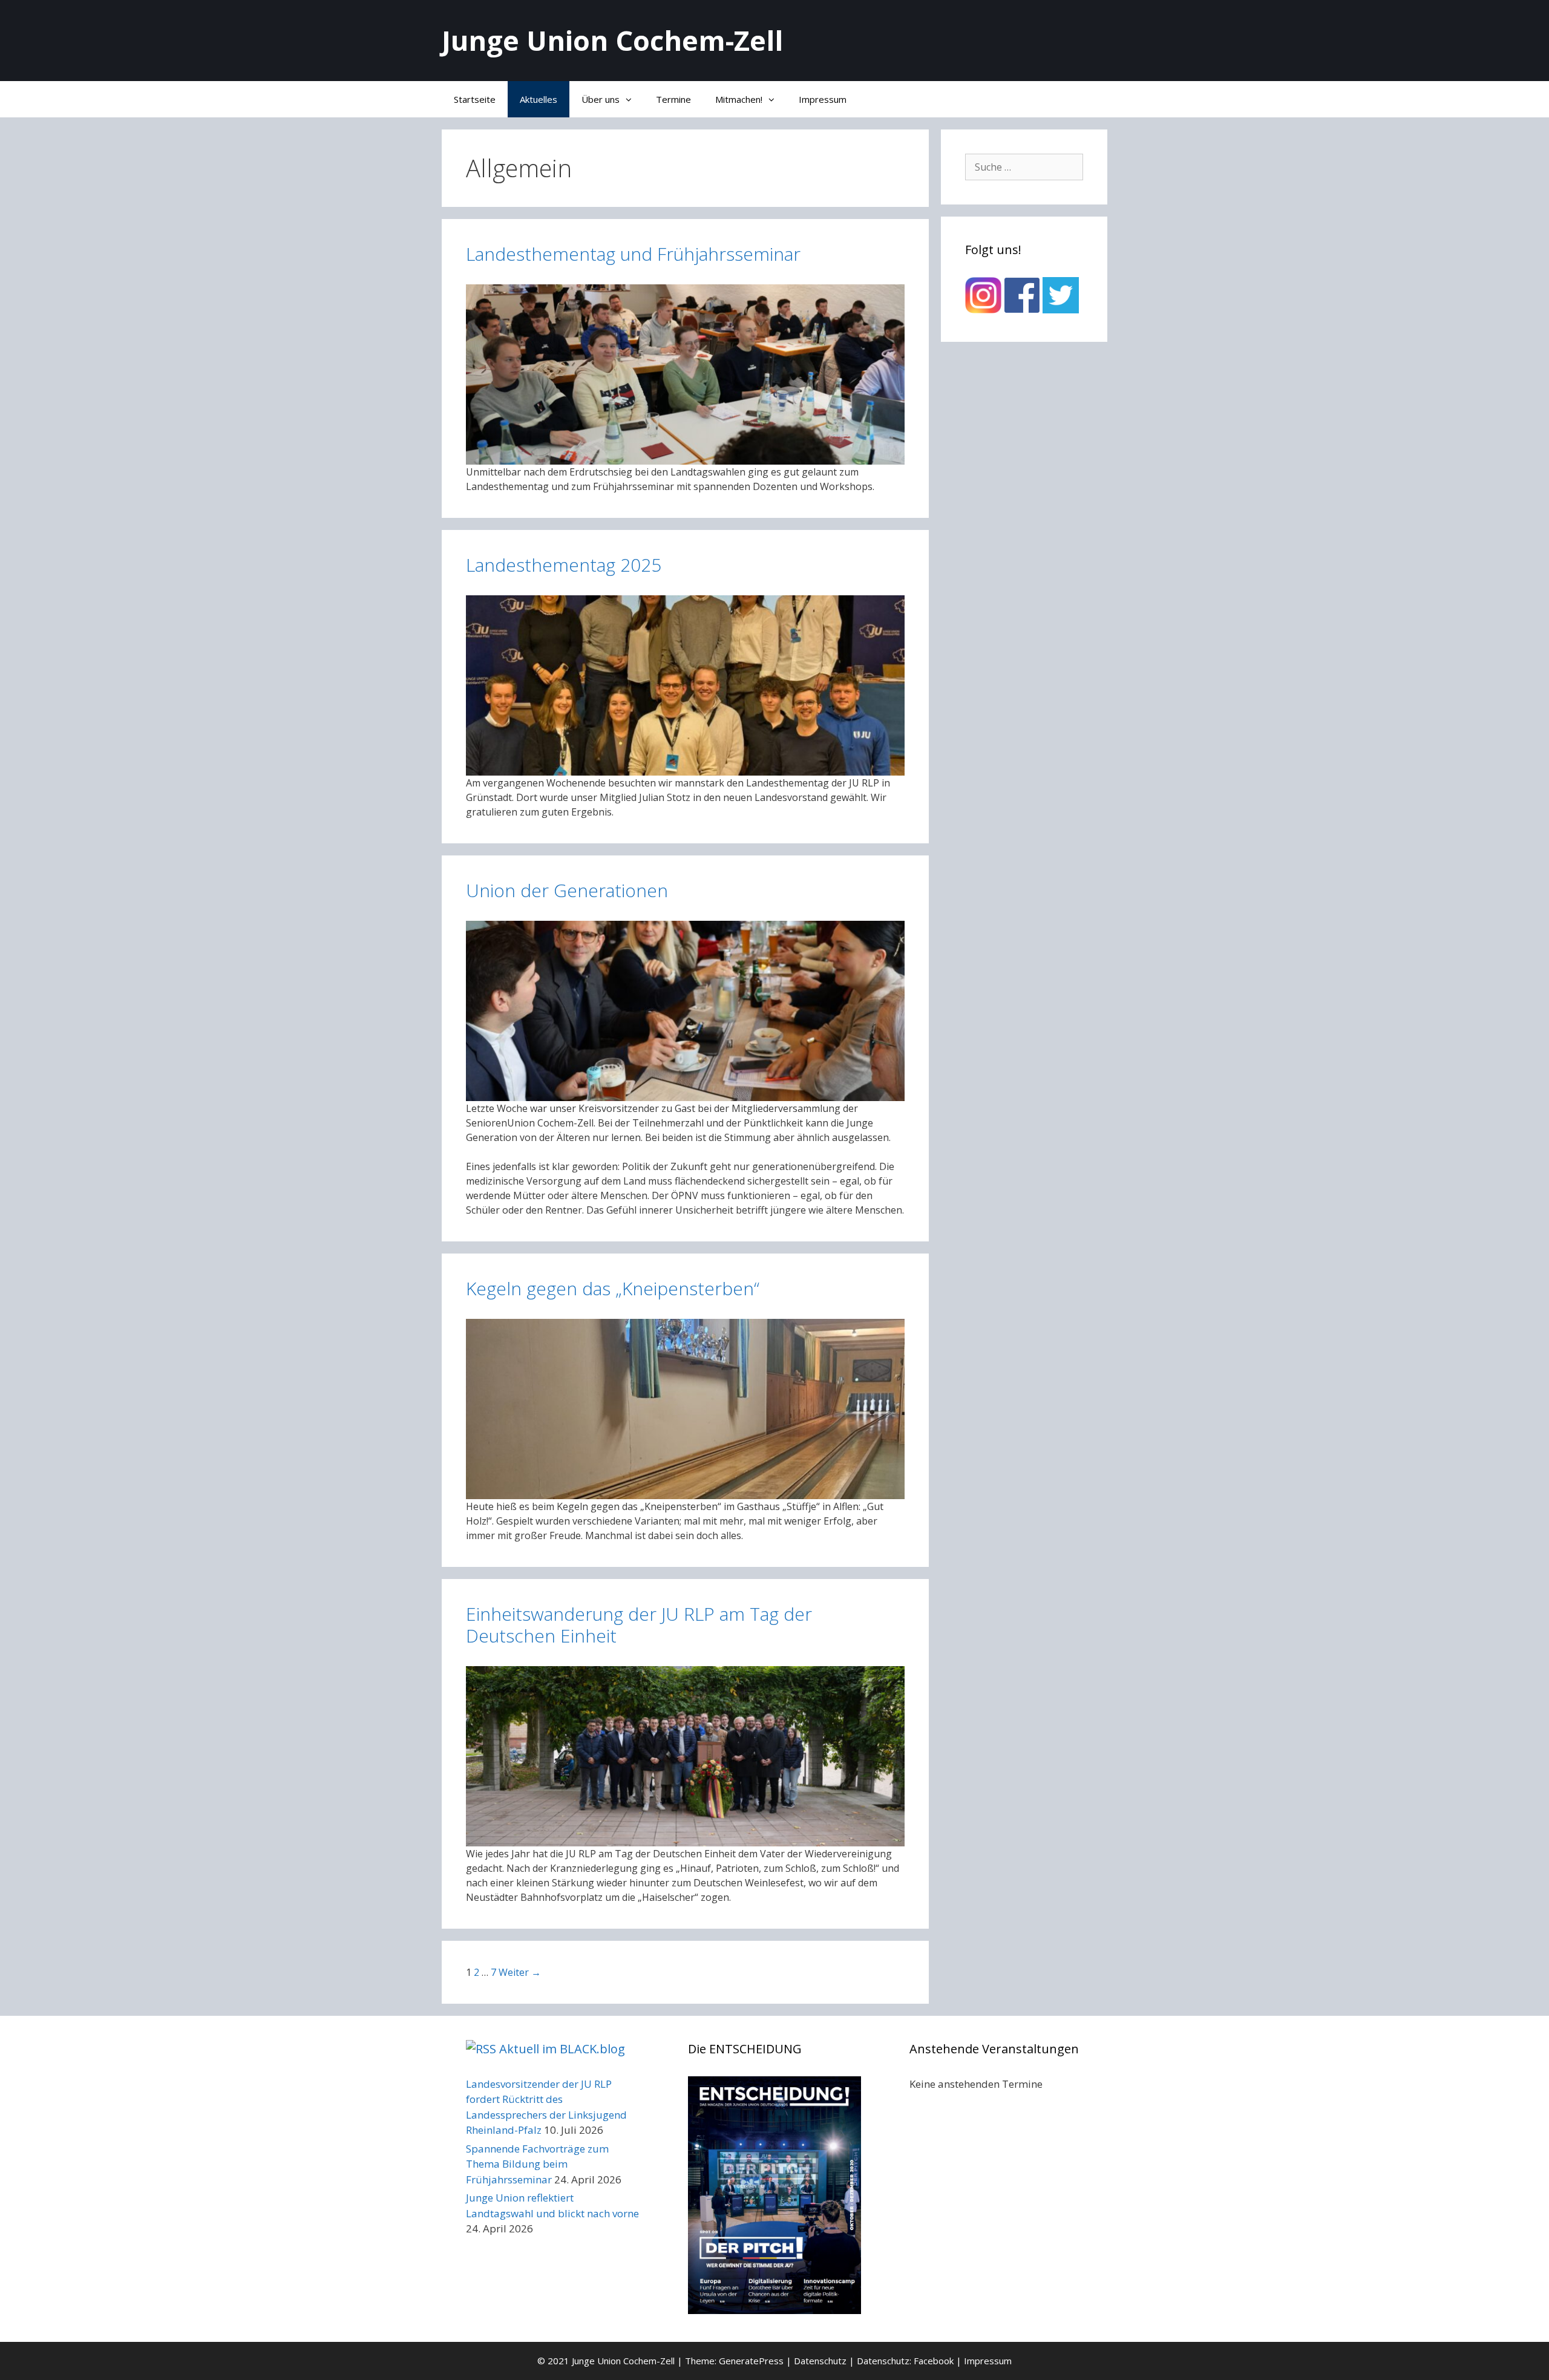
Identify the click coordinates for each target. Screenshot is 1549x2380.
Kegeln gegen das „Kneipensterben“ (613, 1288)
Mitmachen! (739, 99)
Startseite (475, 99)
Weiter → (520, 1972)
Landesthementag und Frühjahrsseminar (633, 254)
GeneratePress (751, 2361)
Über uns (601, 99)
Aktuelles (539, 99)
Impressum (823, 99)
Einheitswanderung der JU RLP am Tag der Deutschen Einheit (639, 1625)
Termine (673, 99)
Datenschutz (820, 2361)
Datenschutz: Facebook (905, 2361)
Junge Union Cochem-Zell (612, 40)
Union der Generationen (567, 890)
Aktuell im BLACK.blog (562, 2049)
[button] (632, 99)
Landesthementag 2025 (564, 565)
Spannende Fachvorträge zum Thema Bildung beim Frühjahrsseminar (537, 2164)
